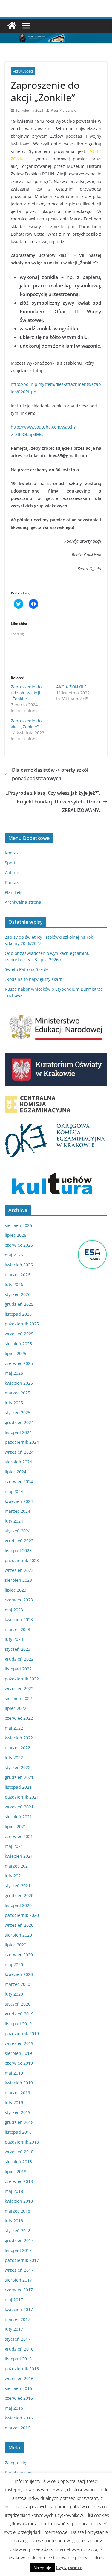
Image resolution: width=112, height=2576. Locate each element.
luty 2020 (14, 1994)
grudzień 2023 (19, 1541)
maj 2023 (14, 1610)
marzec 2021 (17, 1866)
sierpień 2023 (18, 1580)
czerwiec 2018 (19, 2181)
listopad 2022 (18, 1669)
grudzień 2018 (19, 2122)
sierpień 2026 (18, 1225)
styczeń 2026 (18, 1294)
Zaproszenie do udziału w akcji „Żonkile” (26, 693)
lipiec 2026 (16, 1235)
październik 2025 (22, 1324)
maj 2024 (14, 1491)
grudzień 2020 (19, 1895)
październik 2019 (22, 2033)
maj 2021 (14, 1846)
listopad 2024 (18, 1432)
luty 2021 (14, 1876)
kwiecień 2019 (19, 2083)
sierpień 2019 (18, 2053)
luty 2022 (14, 1758)
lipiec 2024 (16, 1472)
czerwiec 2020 (19, 1955)
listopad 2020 (18, 1905)
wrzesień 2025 (19, 1334)
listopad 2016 (18, 2359)
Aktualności (23, 71)
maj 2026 (14, 1255)
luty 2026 (14, 1284)
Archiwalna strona (23, 902)
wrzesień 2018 (19, 2152)
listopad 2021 (18, 1787)
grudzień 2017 (19, 2240)
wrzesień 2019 (19, 2043)
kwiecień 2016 (19, 2418)
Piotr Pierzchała (64, 110)
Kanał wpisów (19, 2473)
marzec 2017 (17, 2319)
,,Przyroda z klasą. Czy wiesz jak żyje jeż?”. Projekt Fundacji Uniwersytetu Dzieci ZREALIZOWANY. (53, 802)
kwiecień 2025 (19, 1383)
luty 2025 (14, 1403)
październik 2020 (22, 1915)
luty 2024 (14, 1521)
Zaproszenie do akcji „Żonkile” (26, 724)
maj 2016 (14, 2408)
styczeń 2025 (18, 1413)
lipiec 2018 (16, 2171)
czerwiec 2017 (19, 2290)
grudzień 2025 (19, 1304)
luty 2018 (14, 2221)
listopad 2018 (18, 2132)
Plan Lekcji (15, 892)
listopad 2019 (18, 2024)
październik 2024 (22, 1442)
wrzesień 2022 (19, 1689)
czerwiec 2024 (19, 1482)
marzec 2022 (17, 1748)
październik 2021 (22, 1797)
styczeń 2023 (18, 1649)
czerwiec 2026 (19, 1245)
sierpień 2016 (18, 2388)
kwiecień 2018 (19, 2201)
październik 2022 (22, 1679)
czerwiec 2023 (19, 1600)
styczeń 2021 (18, 1886)
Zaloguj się (16, 2463)
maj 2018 (14, 2191)
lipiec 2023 (16, 1590)
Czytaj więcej (70, 2567)
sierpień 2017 (18, 2280)
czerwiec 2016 (19, 2398)
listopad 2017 (18, 2250)
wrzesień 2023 (19, 1570)
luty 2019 (14, 2102)
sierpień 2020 (18, 1935)
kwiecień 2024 (19, 1501)
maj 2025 (14, 1373)
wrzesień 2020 (19, 1925)
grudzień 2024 (19, 1422)
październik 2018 (22, 2142)
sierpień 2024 (18, 1462)
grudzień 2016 (19, 2349)
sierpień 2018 (18, 2162)
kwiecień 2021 (19, 1856)
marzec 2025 (17, 1393)
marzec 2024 (17, 1511)
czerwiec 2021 (19, 1836)
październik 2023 (22, 1560)
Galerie (12, 873)
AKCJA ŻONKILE (71, 687)
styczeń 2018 (18, 2231)
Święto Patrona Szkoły (26, 969)
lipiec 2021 (16, 1826)
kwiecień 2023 (19, 1620)
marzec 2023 (17, 1629)
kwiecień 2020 (19, 1974)
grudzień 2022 (19, 1659)
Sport (10, 863)
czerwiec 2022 (19, 1718)
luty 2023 (14, 1639)
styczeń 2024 (18, 1531)
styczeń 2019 (18, 2112)
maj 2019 (14, 2073)
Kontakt (12, 853)
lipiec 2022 (16, 1708)
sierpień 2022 (18, 1698)
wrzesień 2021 (19, 1807)
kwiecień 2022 (19, 1738)
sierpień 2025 (18, 1344)
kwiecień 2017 (19, 2309)
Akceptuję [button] (42, 2568)
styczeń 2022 (18, 1767)
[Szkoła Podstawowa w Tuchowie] (12, 26)
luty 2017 (14, 2329)
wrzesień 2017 (19, 2270)
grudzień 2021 (19, 1777)
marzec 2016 (17, 2428)
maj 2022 (14, 1728)
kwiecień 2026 (19, 1265)
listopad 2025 (18, 1314)
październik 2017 (22, 2260)
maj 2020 (14, 1964)
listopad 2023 (18, 1551)
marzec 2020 (17, 1984)
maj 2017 (14, 2300)
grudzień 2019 (19, 2014)
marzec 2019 (17, 2093)
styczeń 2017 (18, 2339)
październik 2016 (22, 2369)
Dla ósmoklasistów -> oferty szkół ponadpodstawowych (50, 774)
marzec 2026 (17, 1275)
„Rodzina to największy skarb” (34, 979)
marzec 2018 (17, 2211)
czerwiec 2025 (19, 1363)
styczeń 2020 (18, 2004)
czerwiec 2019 (19, 2063)
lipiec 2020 (16, 1945)
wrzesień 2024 (19, 1452)
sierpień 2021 (18, 1817)
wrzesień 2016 (19, 2378)
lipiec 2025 (16, 1353)
